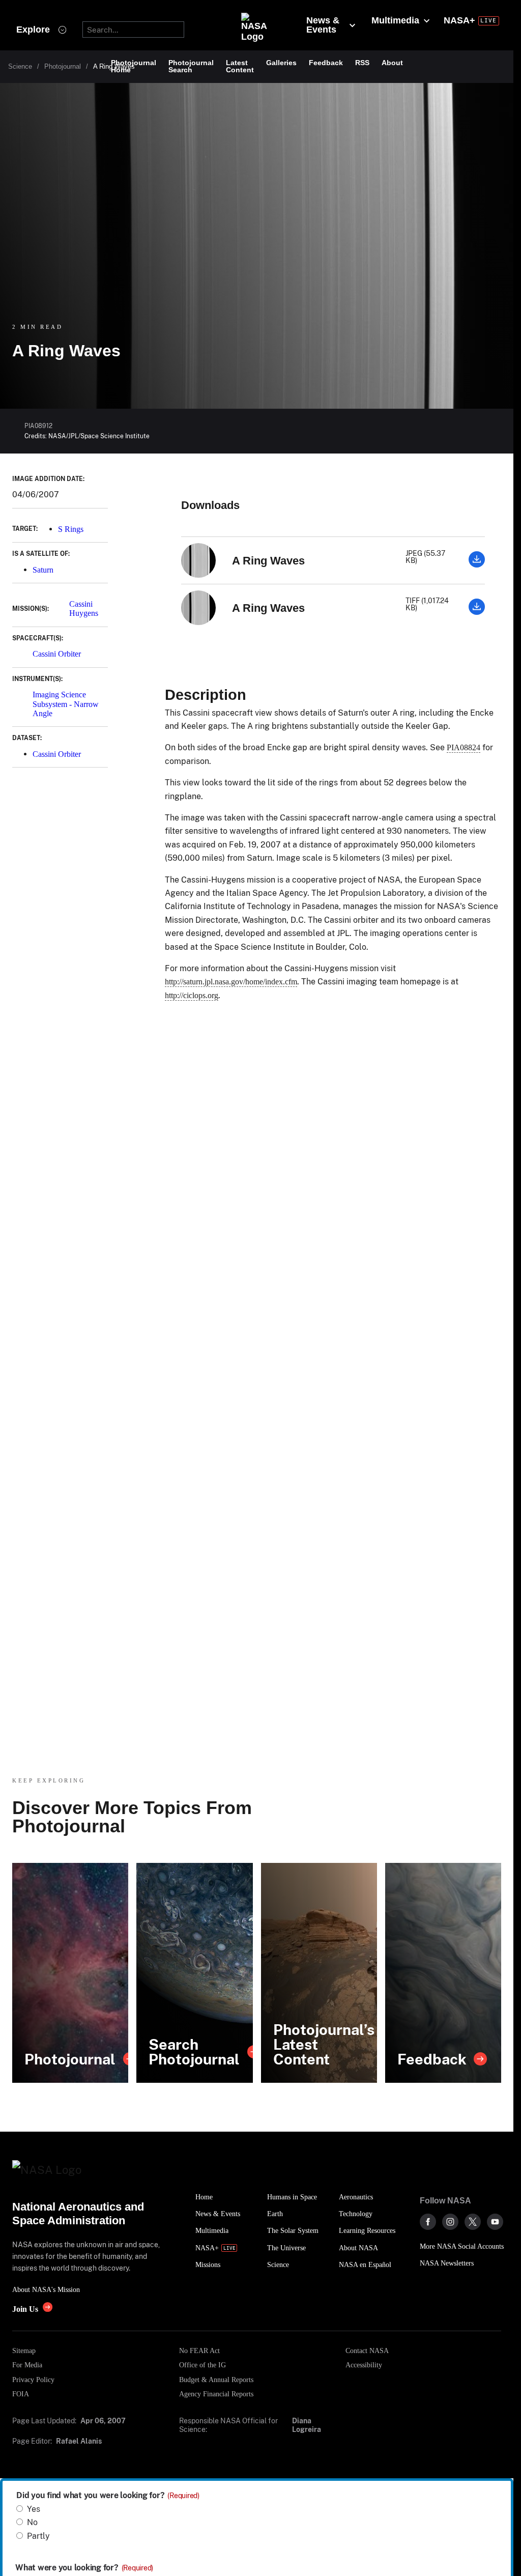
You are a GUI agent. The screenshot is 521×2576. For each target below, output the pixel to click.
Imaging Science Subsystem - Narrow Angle (66, 704)
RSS (362, 63)
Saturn (43, 570)
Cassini (81, 604)
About (392, 63)
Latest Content (240, 66)
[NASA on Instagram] (450, 2222)
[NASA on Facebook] (428, 2222)
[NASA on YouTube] (495, 2222)
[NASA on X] (473, 2222)
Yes (34, 2509)
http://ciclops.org (192, 995)
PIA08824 (464, 747)
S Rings (71, 529)
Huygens (84, 613)
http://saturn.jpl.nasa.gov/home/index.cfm (231, 982)
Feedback (326, 63)
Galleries (281, 63)
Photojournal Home (134, 66)
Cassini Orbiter (57, 654)
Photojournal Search (191, 66)
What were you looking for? (84, 2568)
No (32, 2522)
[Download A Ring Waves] (477, 565)
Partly (38, 2536)
